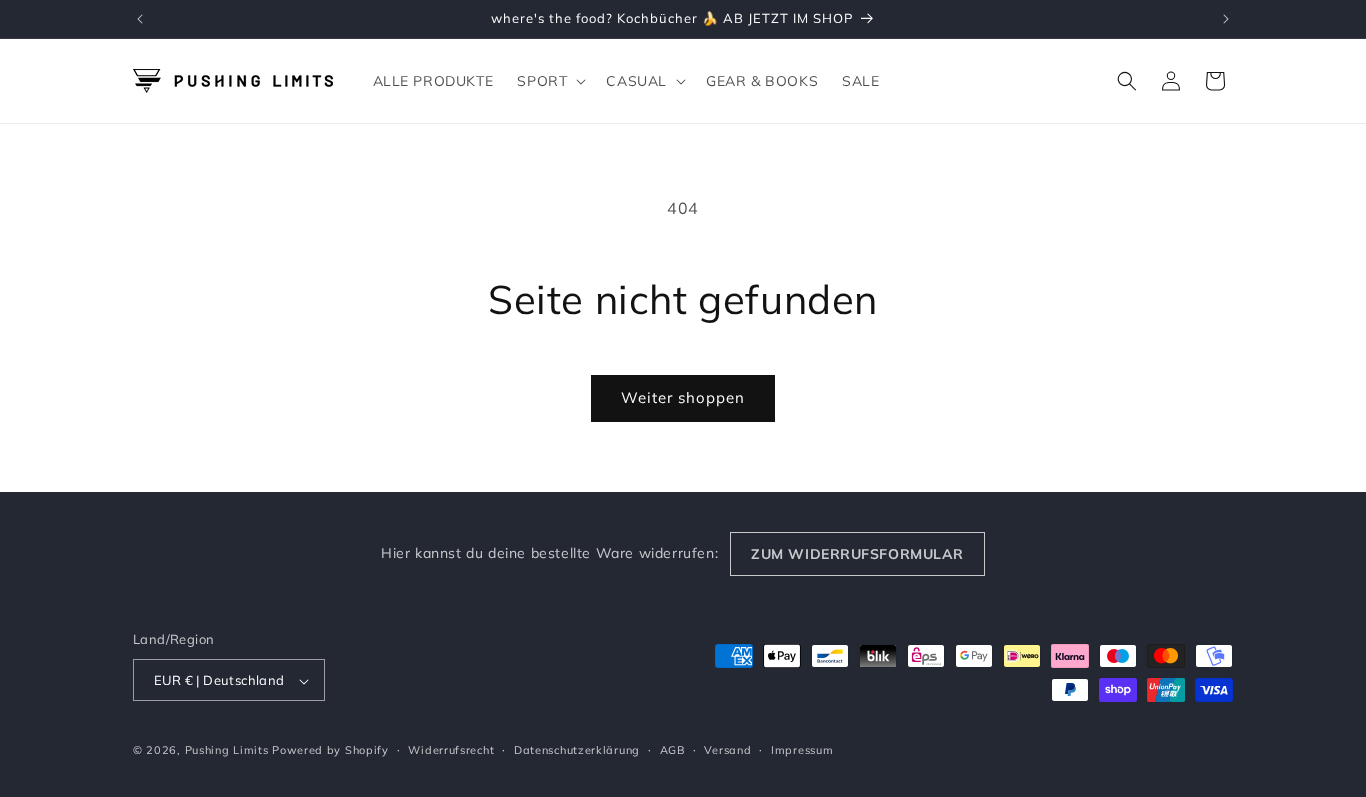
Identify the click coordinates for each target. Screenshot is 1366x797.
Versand (727, 750)
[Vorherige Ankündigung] (140, 19)
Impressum (802, 750)
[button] (549, 81)
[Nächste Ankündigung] (1226, 19)
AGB (672, 750)
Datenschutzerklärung (577, 750)
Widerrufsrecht (451, 750)
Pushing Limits (227, 751)
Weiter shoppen (683, 397)
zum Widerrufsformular (857, 554)
